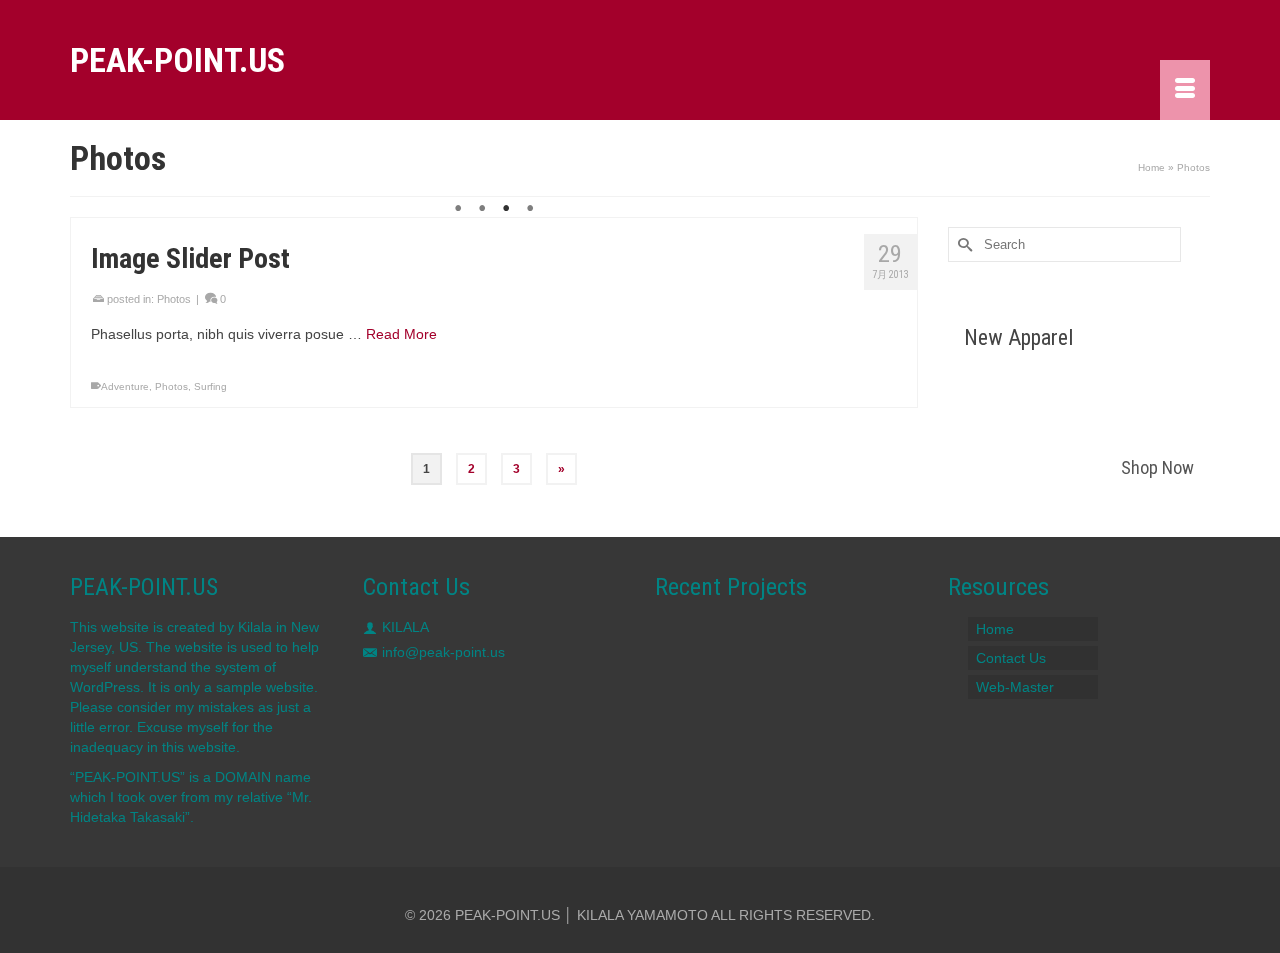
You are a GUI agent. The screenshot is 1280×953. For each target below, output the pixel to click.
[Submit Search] (963, 244)
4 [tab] (530, 209)
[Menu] (1185, 90)
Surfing (210, 386)
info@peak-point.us (443, 652)
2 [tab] (482, 209)
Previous (94, 218)
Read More (401, 334)
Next (893, 218)
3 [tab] (506, 209)
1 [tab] (458, 209)
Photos (174, 299)
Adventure (125, 386)
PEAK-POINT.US (177, 60)
